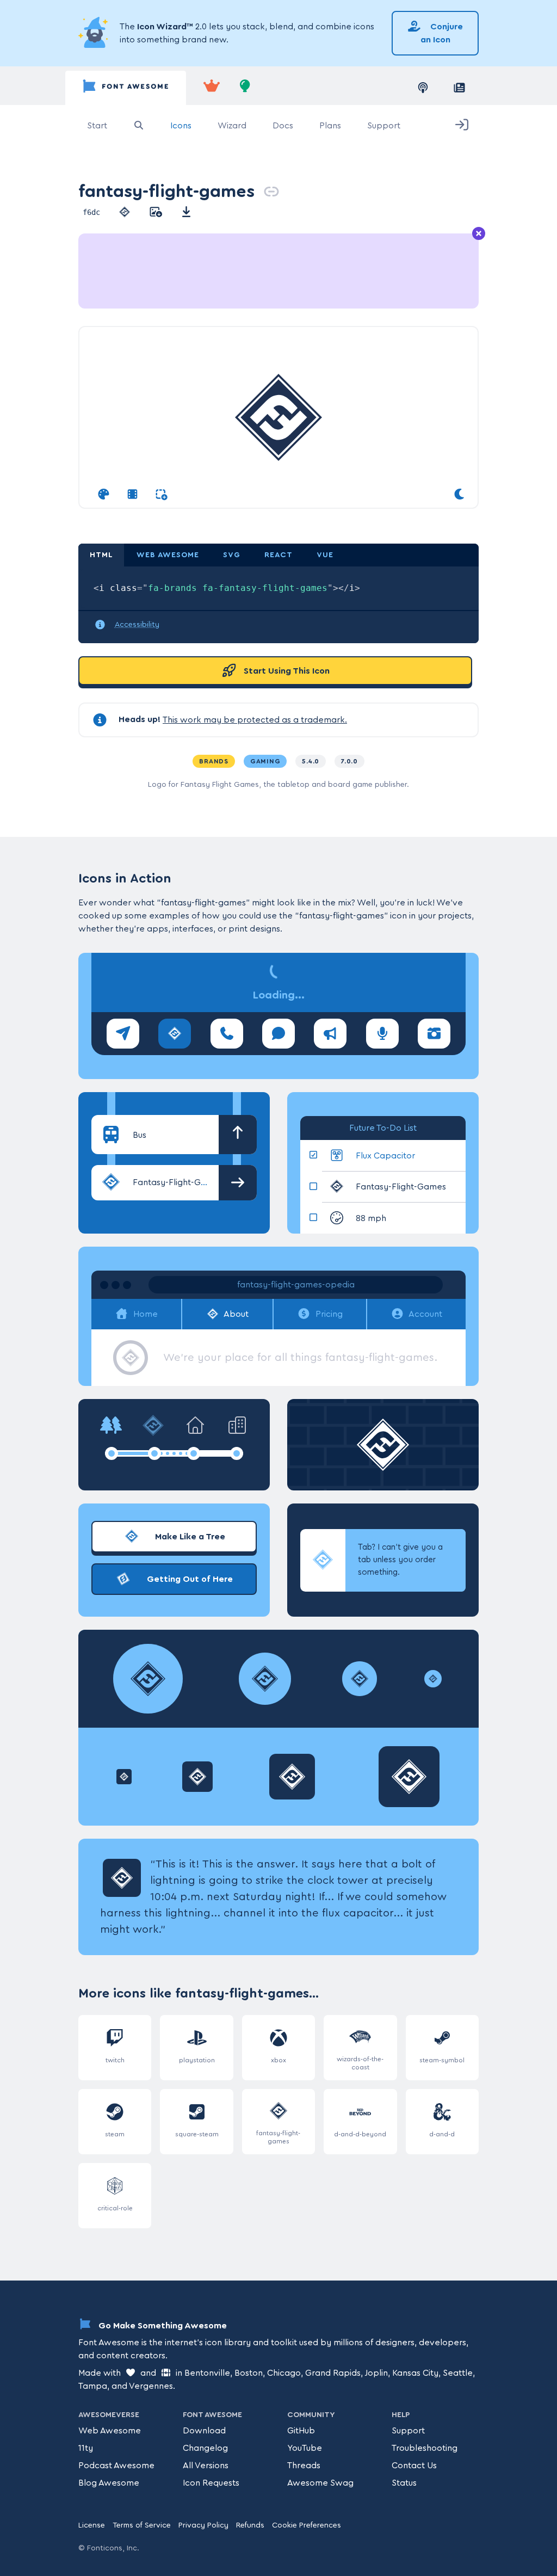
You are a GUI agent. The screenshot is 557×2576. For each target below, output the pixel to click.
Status (404, 2483)
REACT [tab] (278, 555)
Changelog (205, 2448)
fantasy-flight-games (166, 191)
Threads (304, 2466)
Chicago (284, 2373)
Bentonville (207, 2373)
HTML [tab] (101, 555)
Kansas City (415, 2373)
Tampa (93, 2386)
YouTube (305, 2448)
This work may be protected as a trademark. (255, 720)
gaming (265, 761)
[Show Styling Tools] (104, 495)
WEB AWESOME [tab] (168, 555)
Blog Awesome (109, 2483)
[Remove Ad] (479, 234)
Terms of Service (142, 2525)
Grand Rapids (333, 2373)
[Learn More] (95, 33)
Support (384, 126)
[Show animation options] (132, 495)
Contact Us (414, 2466)
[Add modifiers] (161, 495)
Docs (283, 126)
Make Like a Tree (189, 1537)
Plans (330, 126)
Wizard (232, 126)
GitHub (301, 2431)
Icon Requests (211, 2483)
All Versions (206, 2466)
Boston (249, 2373)
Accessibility (137, 625)
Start (97, 126)
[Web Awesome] (212, 88)
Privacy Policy (203, 2525)
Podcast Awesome (116, 2466)
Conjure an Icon (442, 33)
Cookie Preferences (307, 2525)
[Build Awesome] (245, 88)
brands (214, 761)
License (92, 2525)
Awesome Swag (320, 2483)
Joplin (376, 2373)
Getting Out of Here (189, 1579)
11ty (86, 2448)
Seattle (458, 2373)
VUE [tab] (325, 555)
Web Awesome (110, 2431)
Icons (181, 126)
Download (204, 2431)
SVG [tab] (232, 555)
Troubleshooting (425, 2448)
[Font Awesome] (126, 88)
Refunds (250, 2525)
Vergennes (151, 2386)
